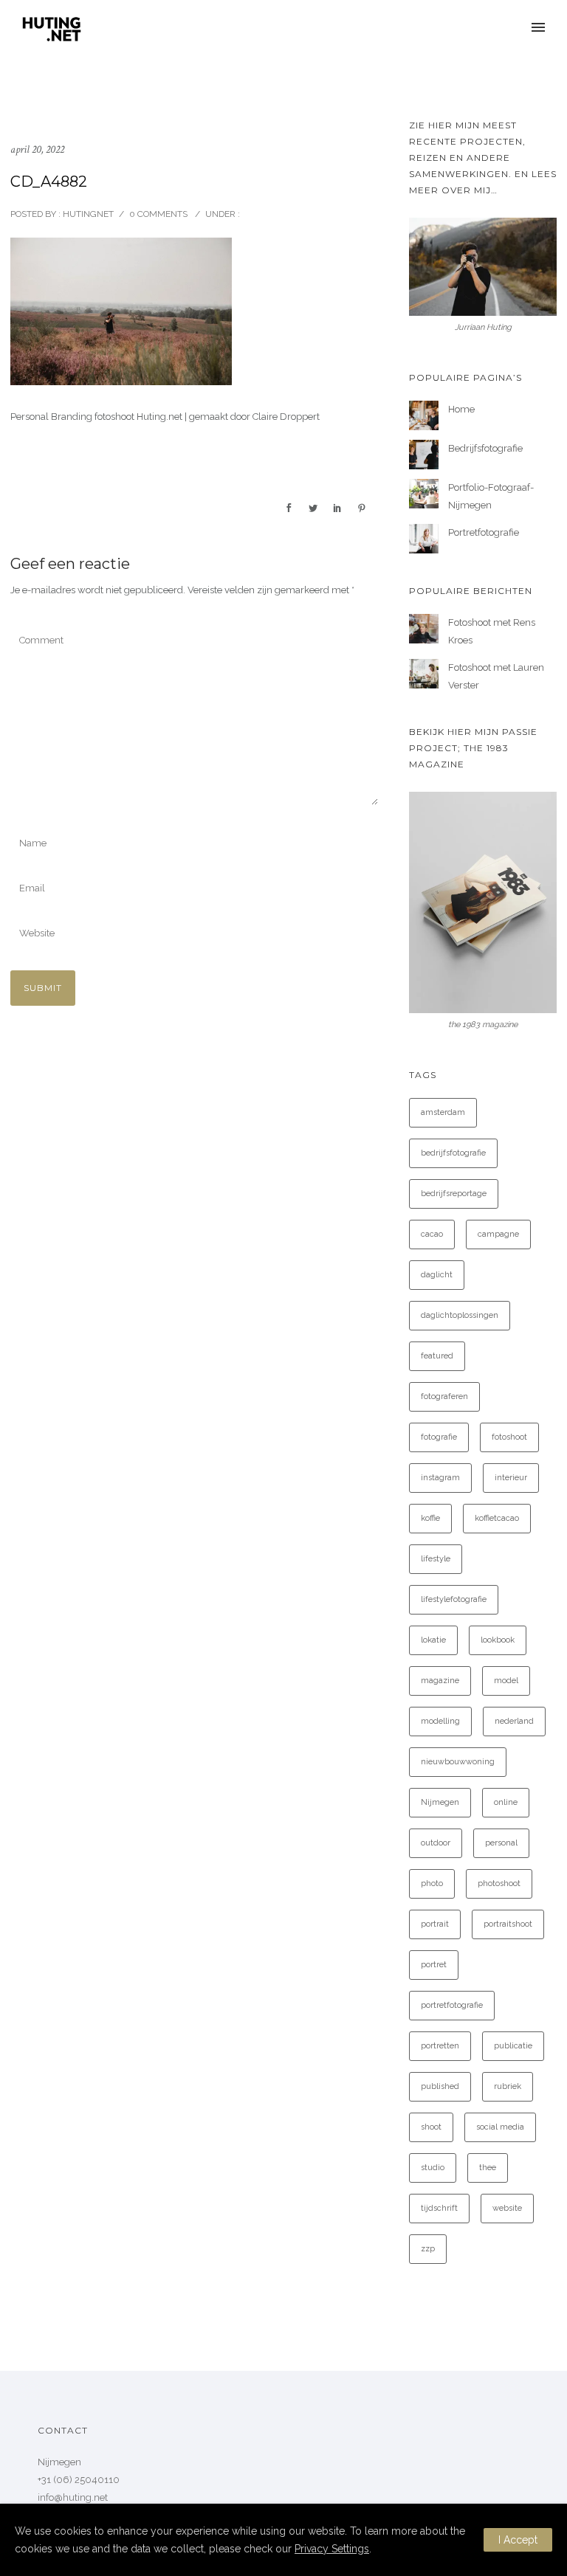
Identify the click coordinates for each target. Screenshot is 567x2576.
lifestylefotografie (454, 1599)
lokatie (433, 1640)
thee (488, 2168)
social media (500, 2127)
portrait (435, 1924)
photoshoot (499, 1883)
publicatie (513, 2046)
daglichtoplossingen (460, 1315)
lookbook (498, 1640)
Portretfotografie (484, 532)
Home (461, 409)
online (506, 1802)
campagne (498, 1234)
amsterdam (443, 1112)
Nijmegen (440, 1802)
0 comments (158, 214)
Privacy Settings (332, 2549)
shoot (431, 2127)
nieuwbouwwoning (458, 1762)
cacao (432, 1234)
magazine (440, 1681)
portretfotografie (452, 2005)
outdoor (436, 1843)
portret (434, 1965)
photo (432, 1883)
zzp (428, 2249)
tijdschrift (439, 2208)
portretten (440, 2046)
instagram (440, 1478)
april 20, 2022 (37, 149)
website (507, 2208)
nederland (514, 1721)
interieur (511, 1478)
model (506, 1681)
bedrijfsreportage (454, 1194)
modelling (440, 1721)
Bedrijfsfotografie (485, 448)
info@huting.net (73, 2497)
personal (501, 1843)
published (440, 2086)
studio (433, 2168)
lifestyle (436, 1559)
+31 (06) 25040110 (79, 2480)
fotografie (439, 1437)
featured (437, 1356)
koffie (430, 1518)
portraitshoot (508, 1924)
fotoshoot (509, 1437)
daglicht (437, 1275)
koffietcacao (497, 1518)
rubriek (508, 2086)
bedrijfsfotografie (453, 1153)
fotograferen (444, 1396)
